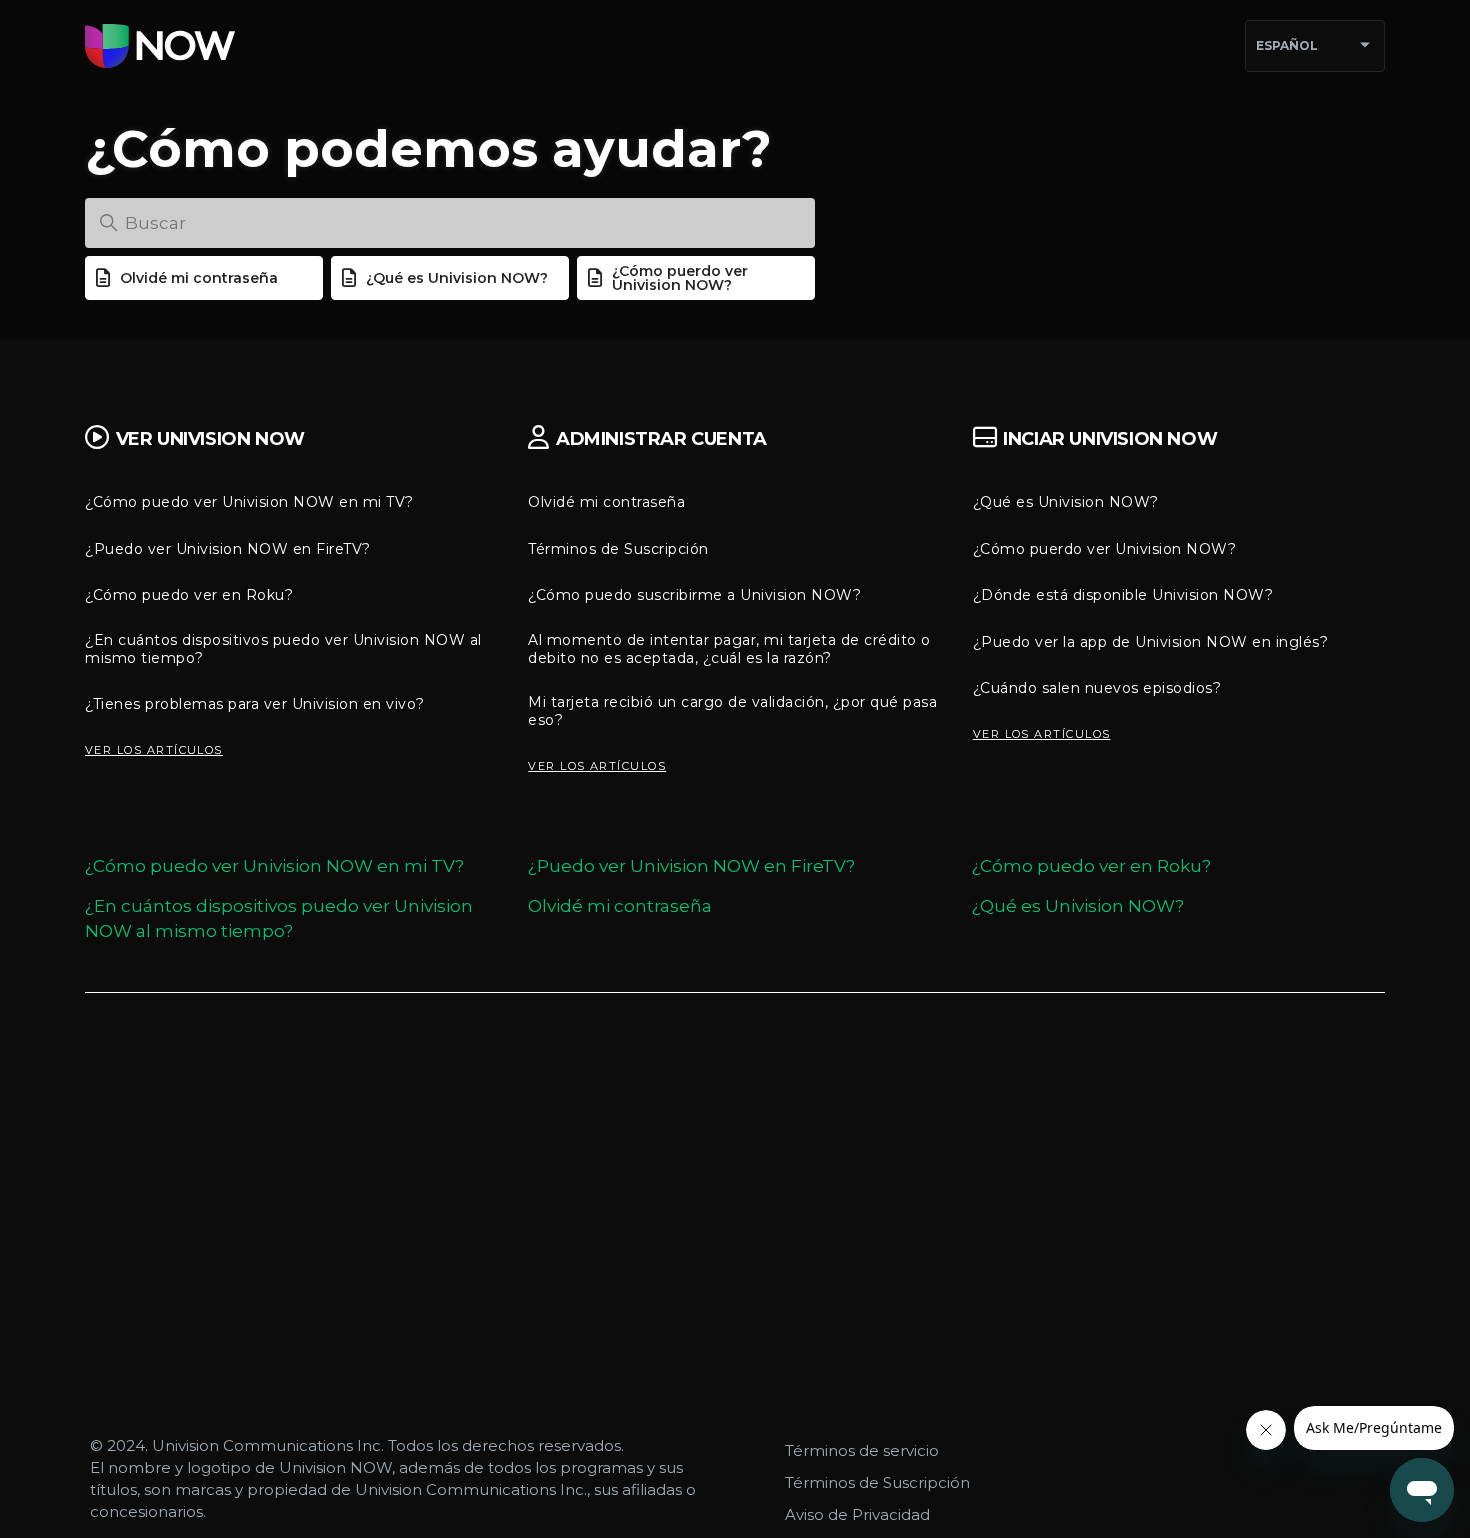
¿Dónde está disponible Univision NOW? (1123, 595)
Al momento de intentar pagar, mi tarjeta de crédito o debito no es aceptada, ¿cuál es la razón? (729, 649)
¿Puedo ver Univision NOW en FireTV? (228, 549)
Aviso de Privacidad (857, 1514)
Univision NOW (210, 439)
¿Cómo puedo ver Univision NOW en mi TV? (249, 502)
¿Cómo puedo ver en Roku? (189, 595)
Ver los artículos (154, 750)
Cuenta (661, 439)
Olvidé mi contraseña (199, 278)
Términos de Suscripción (618, 549)
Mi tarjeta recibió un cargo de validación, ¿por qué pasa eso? (732, 711)
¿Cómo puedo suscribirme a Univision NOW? (694, 595)
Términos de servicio (862, 1450)
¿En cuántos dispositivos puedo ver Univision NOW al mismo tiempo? (283, 649)
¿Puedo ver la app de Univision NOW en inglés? (1151, 642)
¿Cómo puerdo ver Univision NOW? (680, 278)
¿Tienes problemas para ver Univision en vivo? (255, 704)
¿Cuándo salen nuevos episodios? (1097, 688)
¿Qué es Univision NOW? (457, 278)
